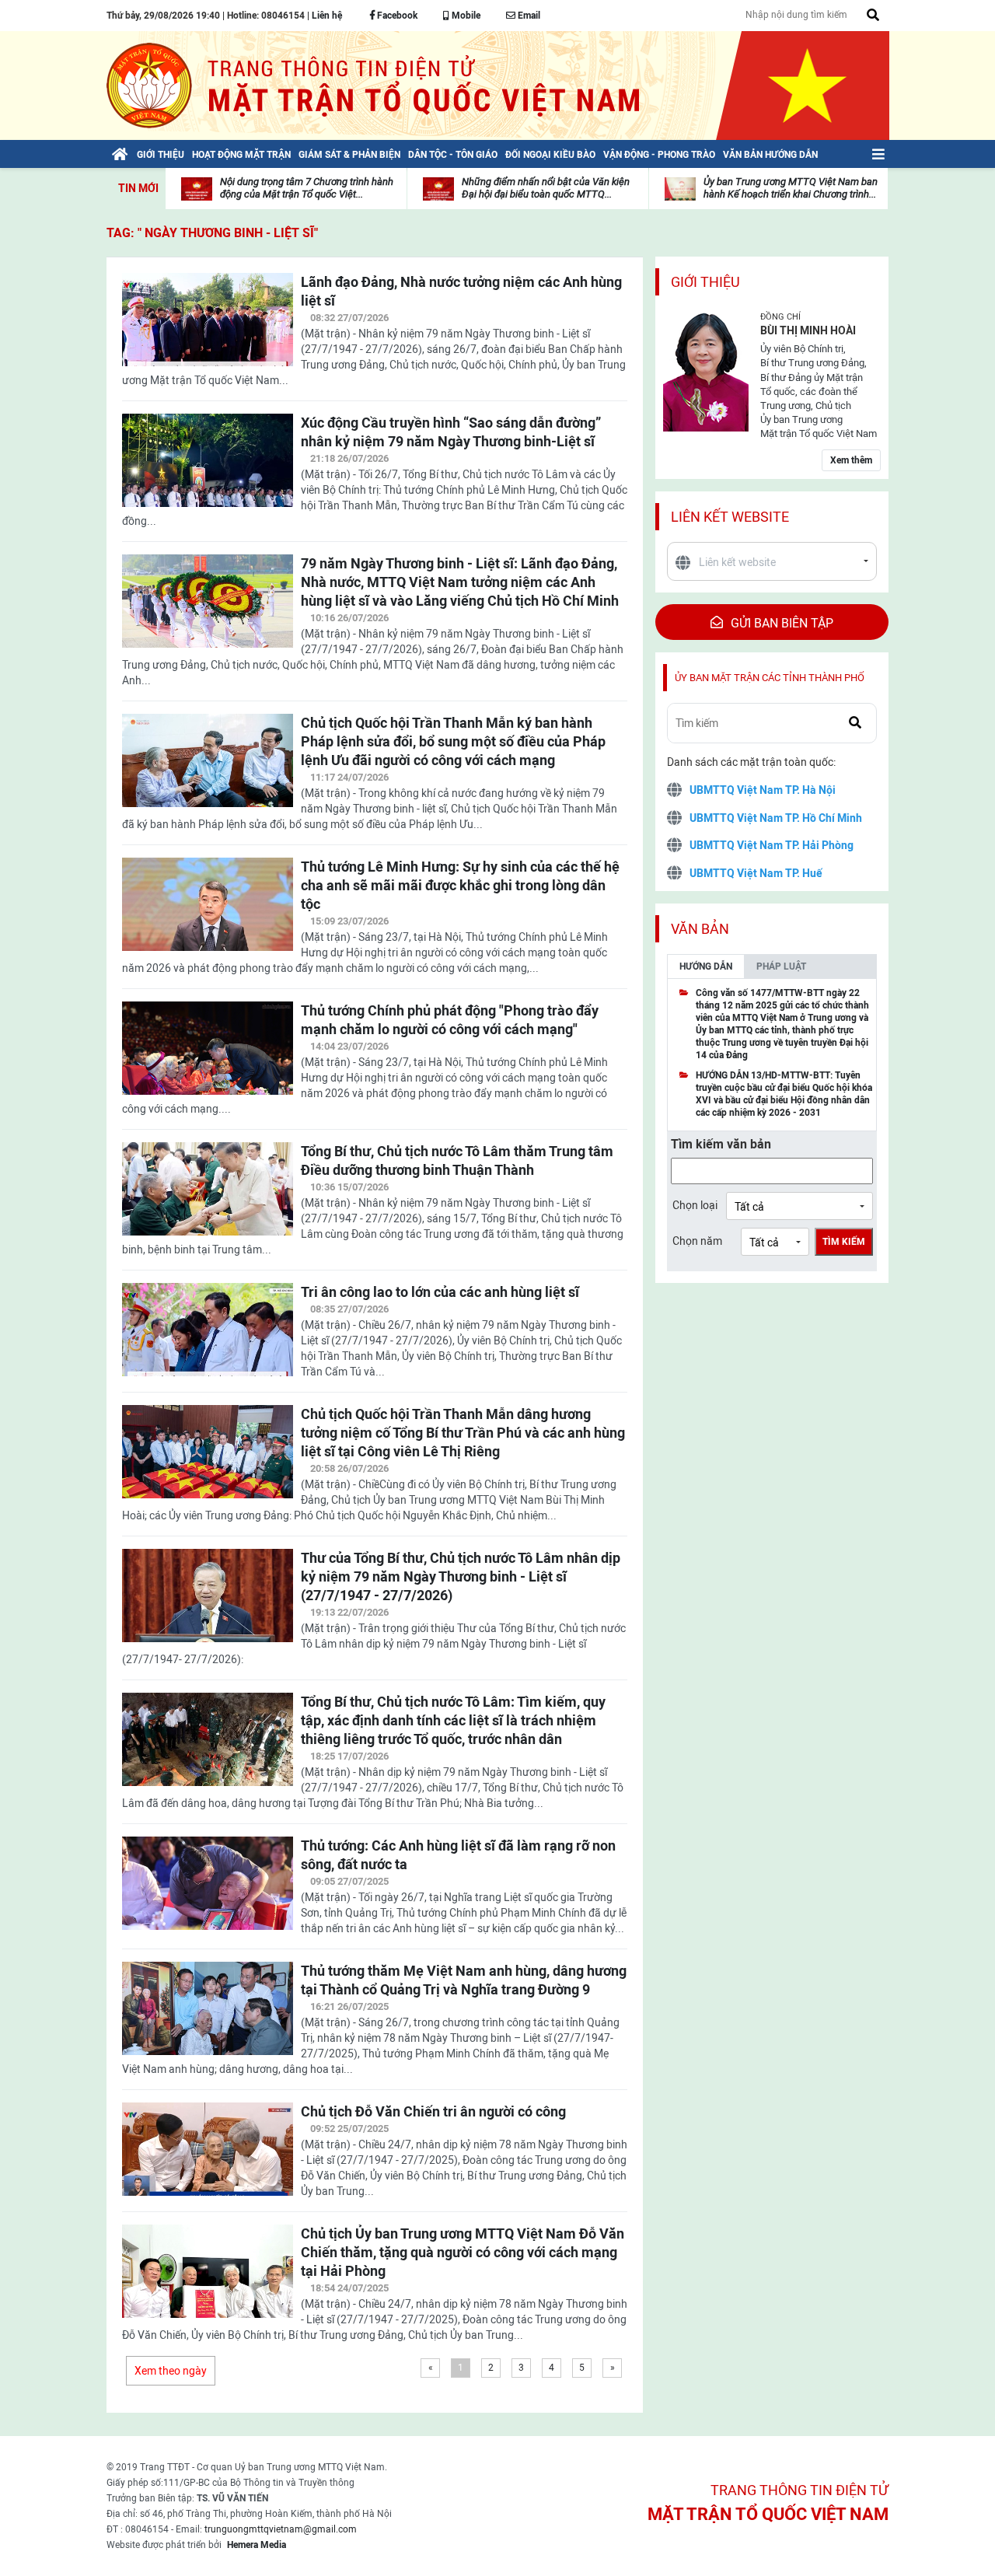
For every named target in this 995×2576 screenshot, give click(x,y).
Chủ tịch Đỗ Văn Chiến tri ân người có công (433, 2111)
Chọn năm (697, 1241)
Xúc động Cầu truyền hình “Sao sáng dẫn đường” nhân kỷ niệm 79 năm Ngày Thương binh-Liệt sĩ (451, 432)
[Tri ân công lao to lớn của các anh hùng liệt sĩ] (208, 1339)
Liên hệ (327, 16)
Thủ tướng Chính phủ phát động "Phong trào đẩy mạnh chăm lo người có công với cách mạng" (450, 1020)
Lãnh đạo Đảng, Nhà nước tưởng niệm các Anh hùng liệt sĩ (461, 291)
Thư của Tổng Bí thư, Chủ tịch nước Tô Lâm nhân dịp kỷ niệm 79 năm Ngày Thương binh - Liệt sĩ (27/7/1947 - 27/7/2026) (461, 1576)
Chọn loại (695, 1205)
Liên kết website (730, 517)
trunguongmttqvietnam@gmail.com (281, 2529)
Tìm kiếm (844, 1242)
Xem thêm (851, 460)
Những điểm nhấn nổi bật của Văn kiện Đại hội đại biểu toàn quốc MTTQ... (546, 188)
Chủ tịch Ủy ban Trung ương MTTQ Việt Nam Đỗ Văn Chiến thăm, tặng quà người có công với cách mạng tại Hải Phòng (463, 2252)
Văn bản (700, 929)
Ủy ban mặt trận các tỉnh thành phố (770, 678)
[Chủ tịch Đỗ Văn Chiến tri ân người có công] (208, 2158)
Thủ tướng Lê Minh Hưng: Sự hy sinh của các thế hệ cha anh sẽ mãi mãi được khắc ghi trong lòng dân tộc (460, 885)
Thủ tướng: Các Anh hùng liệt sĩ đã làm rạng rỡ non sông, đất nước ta (458, 1855)
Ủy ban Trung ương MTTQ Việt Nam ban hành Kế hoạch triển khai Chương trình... (791, 188)
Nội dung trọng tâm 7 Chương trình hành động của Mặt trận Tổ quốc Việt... (307, 188)
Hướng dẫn (706, 966)
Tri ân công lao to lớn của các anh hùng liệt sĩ (440, 1292)
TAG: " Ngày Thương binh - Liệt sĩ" (212, 233)
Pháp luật (781, 966)
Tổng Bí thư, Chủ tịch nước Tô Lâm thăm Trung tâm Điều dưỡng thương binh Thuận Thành (457, 1160)
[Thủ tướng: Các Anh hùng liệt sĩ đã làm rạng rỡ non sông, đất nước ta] (208, 1893)
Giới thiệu (705, 282)
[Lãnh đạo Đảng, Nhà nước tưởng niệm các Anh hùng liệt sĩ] (208, 329)
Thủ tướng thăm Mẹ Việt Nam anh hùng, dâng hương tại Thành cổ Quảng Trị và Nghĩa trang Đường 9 (464, 1980)
